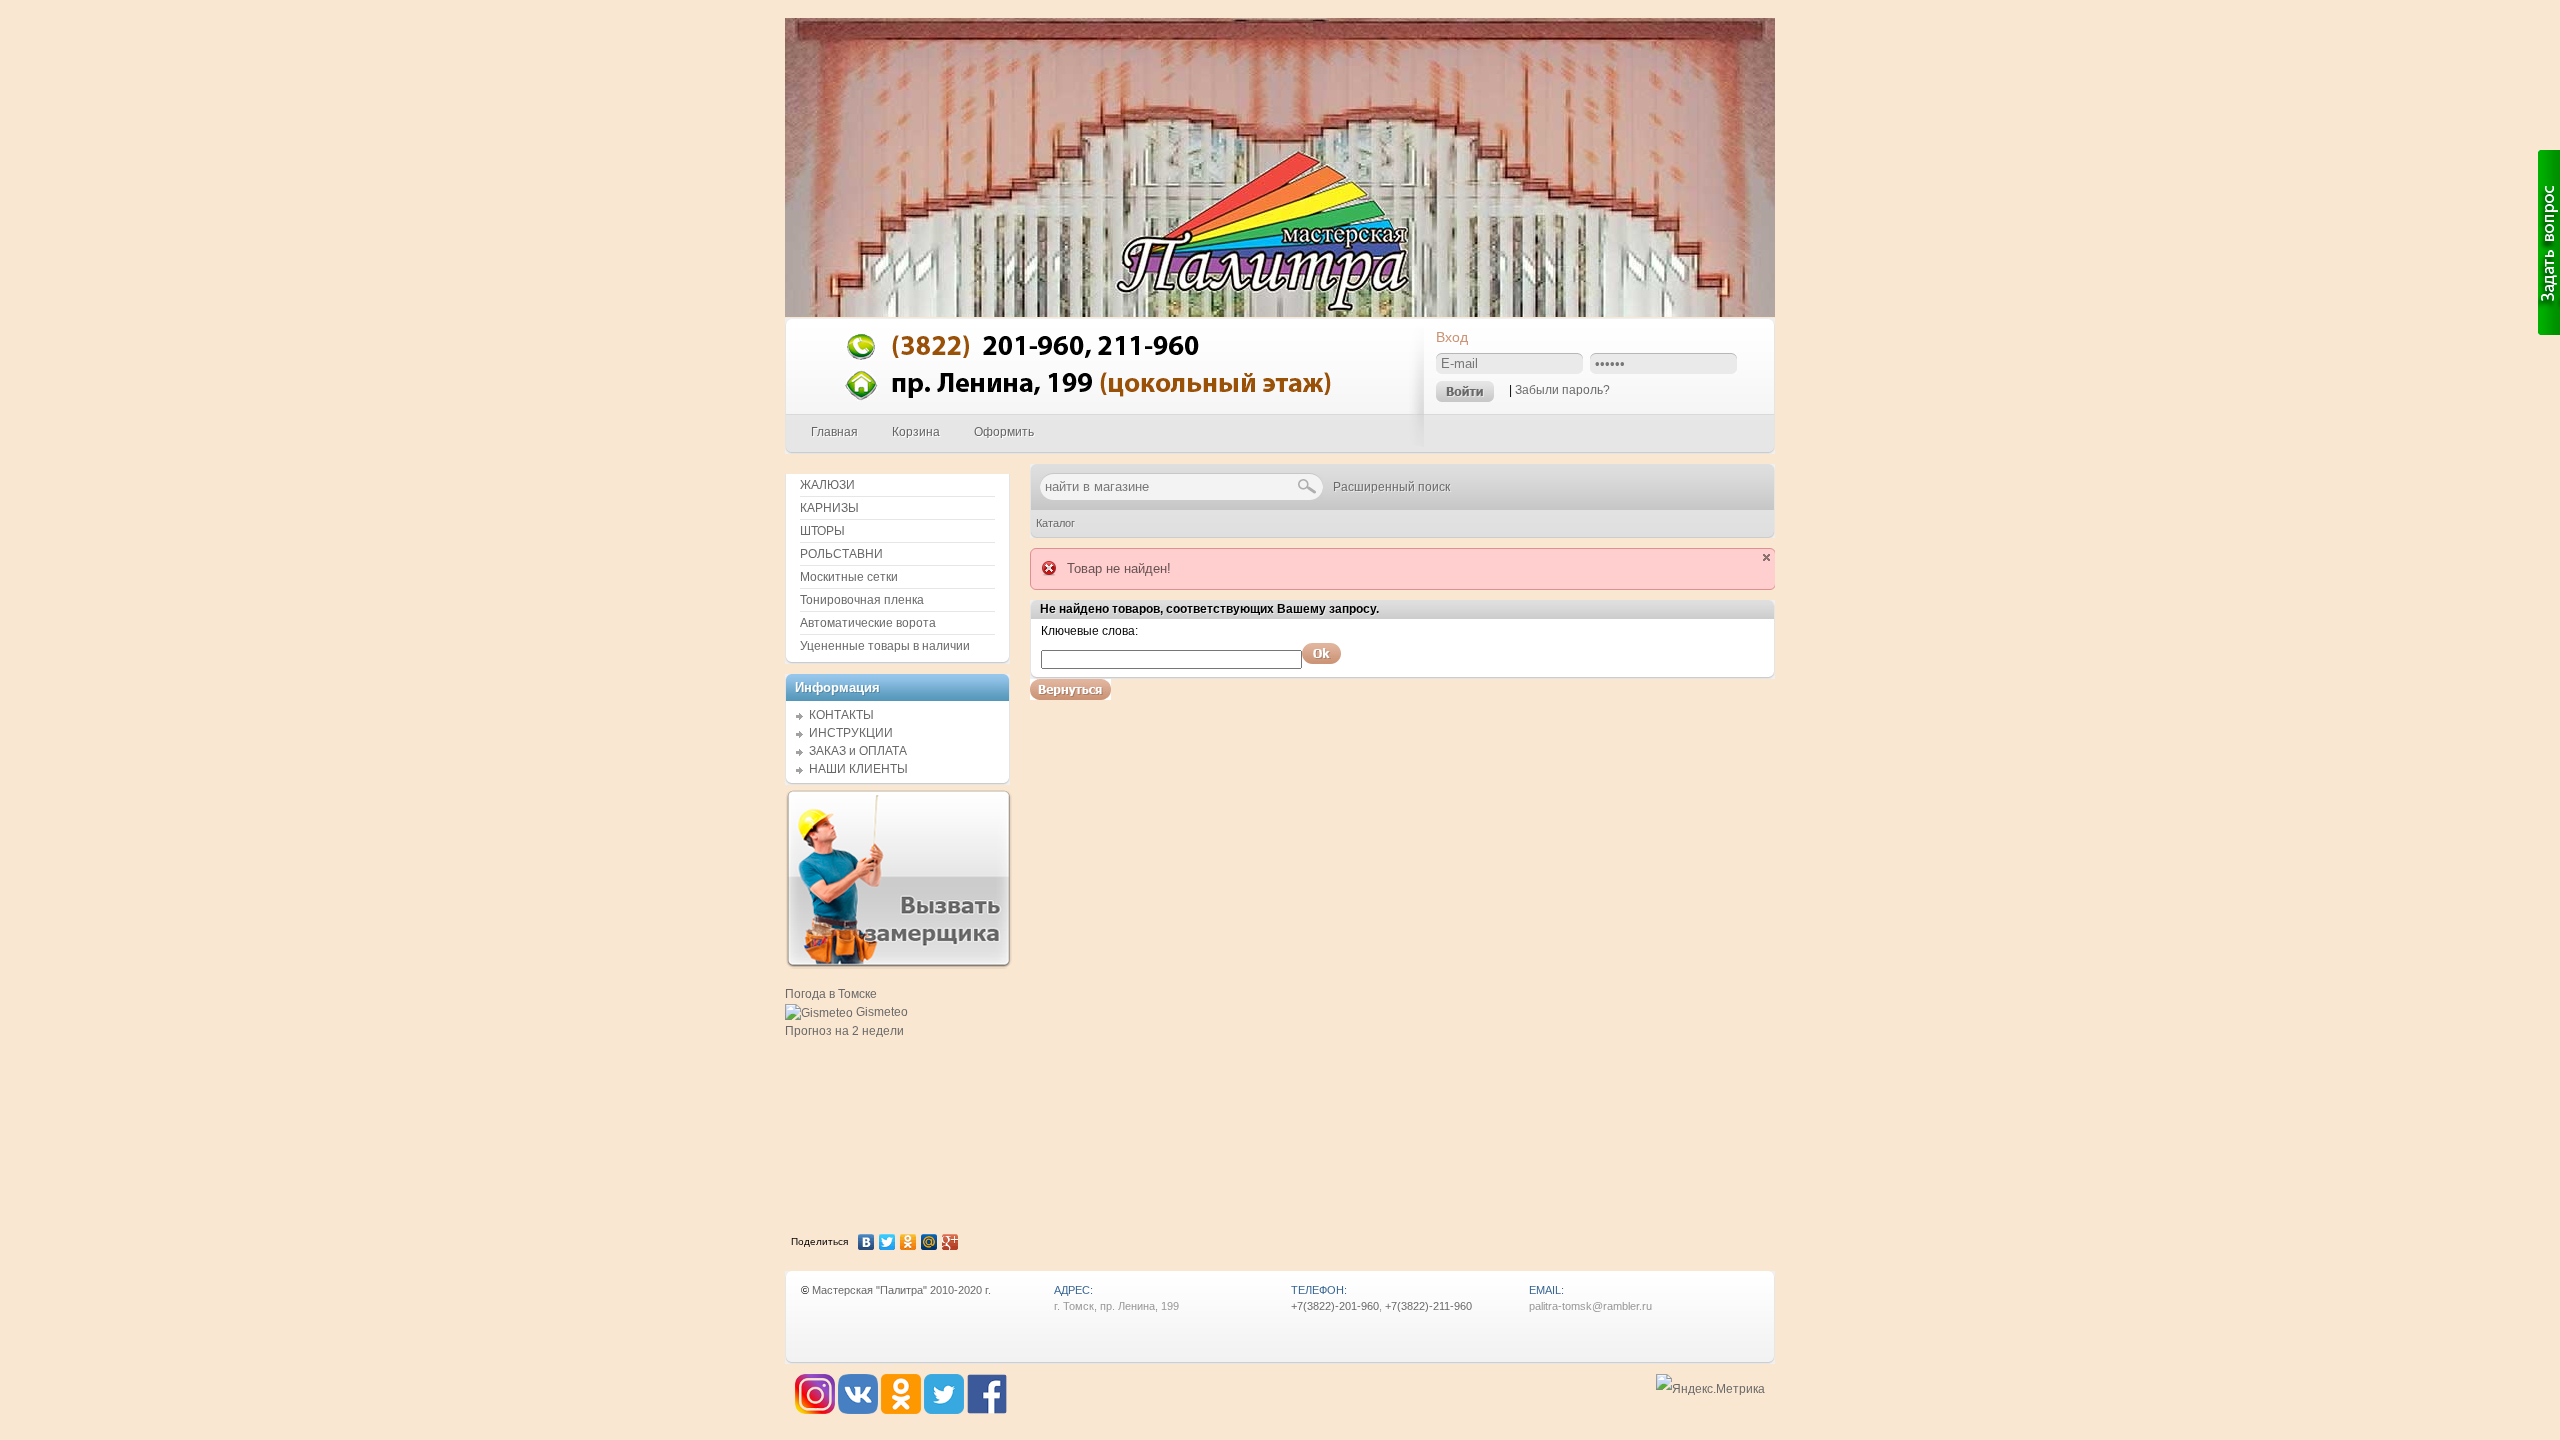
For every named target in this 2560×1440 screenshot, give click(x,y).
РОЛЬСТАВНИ (841, 554)
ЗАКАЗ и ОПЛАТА (858, 751)
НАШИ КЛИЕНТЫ (858, 769)
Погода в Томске (831, 994)
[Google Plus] (950, 1242)
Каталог (1055, 523)
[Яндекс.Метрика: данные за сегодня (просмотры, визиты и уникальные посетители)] (1710, 1389)
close (1766, 557)
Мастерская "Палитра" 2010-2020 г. (901, 1290)
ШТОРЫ (822, 531)
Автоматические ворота (868, 623)
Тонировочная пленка (862, 600)
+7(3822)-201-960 (1335, 1306)
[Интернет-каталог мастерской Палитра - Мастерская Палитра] (1106, 409)
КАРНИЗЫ (829, 508)
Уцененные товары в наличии (885, 646)
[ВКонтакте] (866, 1242)
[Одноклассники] (908, 1242)
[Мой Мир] (929, 1242)
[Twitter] (887, 1242)
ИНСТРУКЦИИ (851, 733)
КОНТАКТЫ (841, 715)
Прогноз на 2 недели (844, 1031)
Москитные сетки (849, 577)
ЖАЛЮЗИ (827, 485)
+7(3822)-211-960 (1428, 1306)
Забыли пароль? (1562, 390)
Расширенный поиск (1391, 487)
